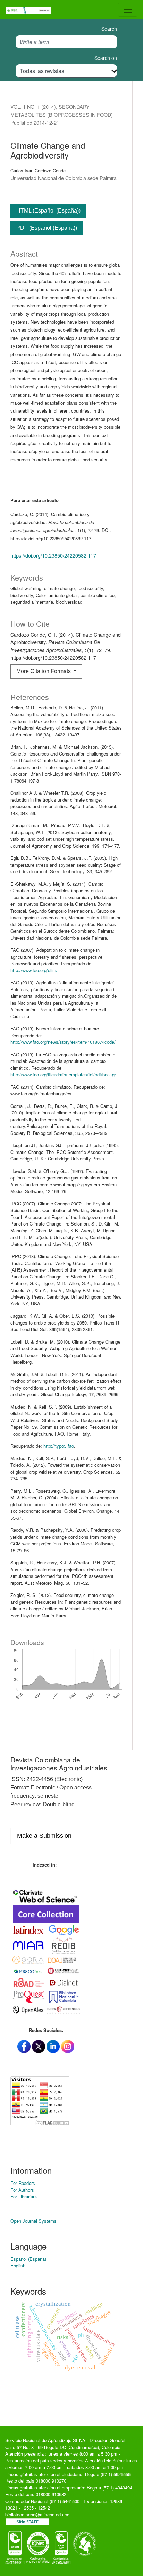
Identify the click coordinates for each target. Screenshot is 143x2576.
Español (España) (28, 2259)
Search (109, 29)
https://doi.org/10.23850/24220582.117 (53, 555)
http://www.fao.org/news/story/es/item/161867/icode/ (63, 1042)
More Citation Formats (44, 671)
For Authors (22, 2190)
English (18, 2265)
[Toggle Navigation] (128, 10)
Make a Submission (44, 1836)
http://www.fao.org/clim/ (34, 970)
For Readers (23, 2183)
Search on (106, 58)
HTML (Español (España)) (48, 211)
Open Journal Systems (33, 2221)
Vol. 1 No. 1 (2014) (33, 106)
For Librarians (24, 2197)
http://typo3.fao (59, 1446)
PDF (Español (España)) (47, 228)
